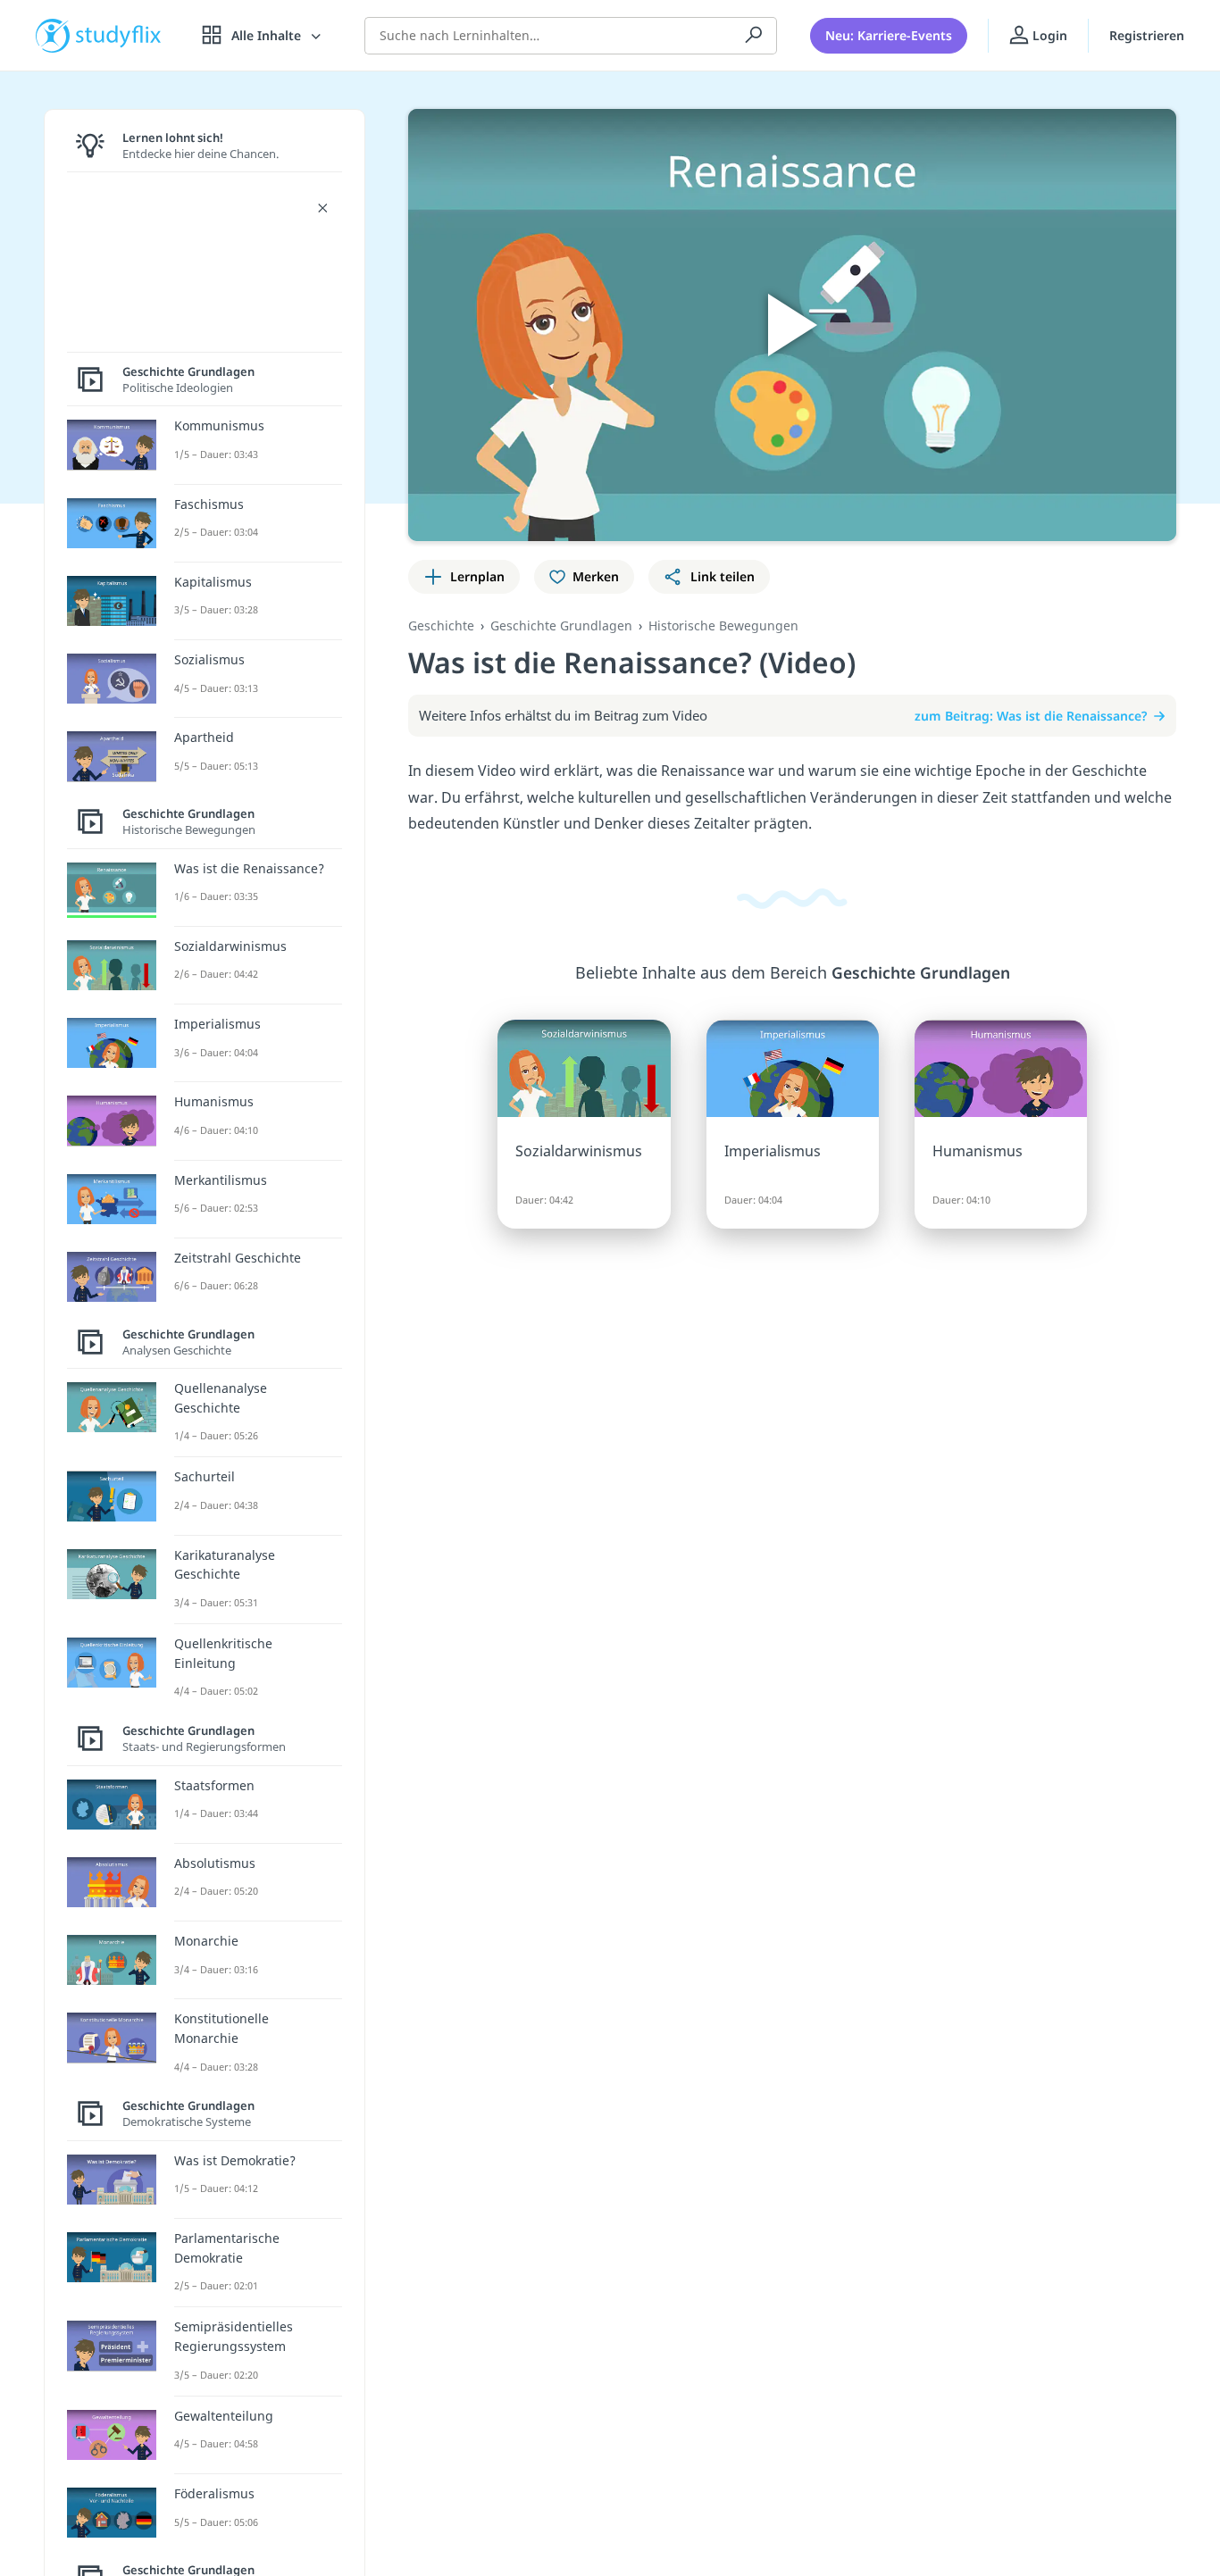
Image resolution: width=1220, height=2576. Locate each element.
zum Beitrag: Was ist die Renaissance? (1031, 716)
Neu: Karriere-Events (889, 35)
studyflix (119, 35)
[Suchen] (754, 36)
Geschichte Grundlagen (561, 625)
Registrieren (1147, 35)
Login (1048, 35)
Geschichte (441, 625)
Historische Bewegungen (723, 625)
